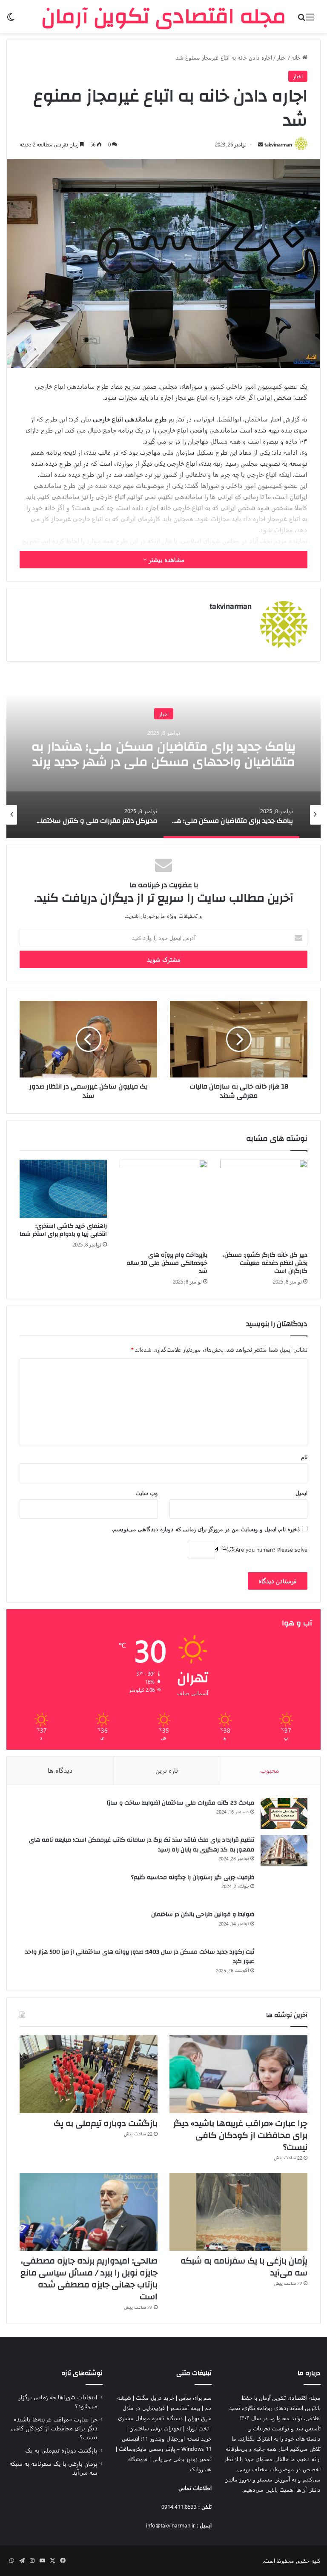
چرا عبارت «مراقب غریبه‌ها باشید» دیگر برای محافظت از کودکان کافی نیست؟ (240, 2135)
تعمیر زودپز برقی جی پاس (182, 2459)
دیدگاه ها (60, 1770)
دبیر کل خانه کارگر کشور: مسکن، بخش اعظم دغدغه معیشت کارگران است (265, 1263)
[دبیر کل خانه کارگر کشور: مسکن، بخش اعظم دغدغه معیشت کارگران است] (264, 1203)
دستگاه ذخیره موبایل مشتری (151, 2418)
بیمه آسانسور (185, 2408)
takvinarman (278, 144)
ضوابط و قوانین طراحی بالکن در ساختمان (203, 1914)
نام (304, 1457)
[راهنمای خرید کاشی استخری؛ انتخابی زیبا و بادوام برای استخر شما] (63, 1189)
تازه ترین (167, 1770)
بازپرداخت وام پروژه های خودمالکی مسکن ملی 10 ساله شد (167, 1263)
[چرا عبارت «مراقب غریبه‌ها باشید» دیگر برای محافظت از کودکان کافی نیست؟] (238, 2074)
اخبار (282, 57)
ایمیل (301, 1493)
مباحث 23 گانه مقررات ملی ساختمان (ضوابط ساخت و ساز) (181, 1803)
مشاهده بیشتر (166, 560)
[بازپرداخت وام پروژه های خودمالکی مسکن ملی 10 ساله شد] (163, 1203)
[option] (163, 753)
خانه (297, 57)
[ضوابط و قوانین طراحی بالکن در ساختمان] (284, 1925)
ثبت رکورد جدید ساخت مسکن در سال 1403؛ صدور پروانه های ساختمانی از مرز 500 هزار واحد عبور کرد (140, 1957)
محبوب (270, 1770)
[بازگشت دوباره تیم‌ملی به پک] (89, 2074)
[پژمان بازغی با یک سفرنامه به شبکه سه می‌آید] (238, 2212)
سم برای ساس (195, 2397)
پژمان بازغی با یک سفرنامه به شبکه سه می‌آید (244, 2267)
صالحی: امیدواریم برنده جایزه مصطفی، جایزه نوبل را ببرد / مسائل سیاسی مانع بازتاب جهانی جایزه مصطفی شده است (89, 2279)
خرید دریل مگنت (155, 2397)
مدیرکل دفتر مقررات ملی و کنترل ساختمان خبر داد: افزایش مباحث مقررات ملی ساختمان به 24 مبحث (163, 762)
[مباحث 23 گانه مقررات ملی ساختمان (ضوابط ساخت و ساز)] (284, 1814)
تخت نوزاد (197, 2428)
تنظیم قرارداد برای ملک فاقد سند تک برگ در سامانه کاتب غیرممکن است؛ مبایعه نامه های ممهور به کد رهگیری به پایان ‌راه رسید (142, 1845)
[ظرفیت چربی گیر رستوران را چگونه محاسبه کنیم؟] (284, 1888)
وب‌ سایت (147, 1493)
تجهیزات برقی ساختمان (155, 2428)
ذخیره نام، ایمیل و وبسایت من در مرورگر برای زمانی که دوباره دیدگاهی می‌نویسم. (206, 1529)
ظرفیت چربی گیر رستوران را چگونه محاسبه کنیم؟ (193, 1877)
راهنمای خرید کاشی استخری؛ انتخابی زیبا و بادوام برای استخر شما (63, 1230)
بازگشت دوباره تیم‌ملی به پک (106, 2123)
